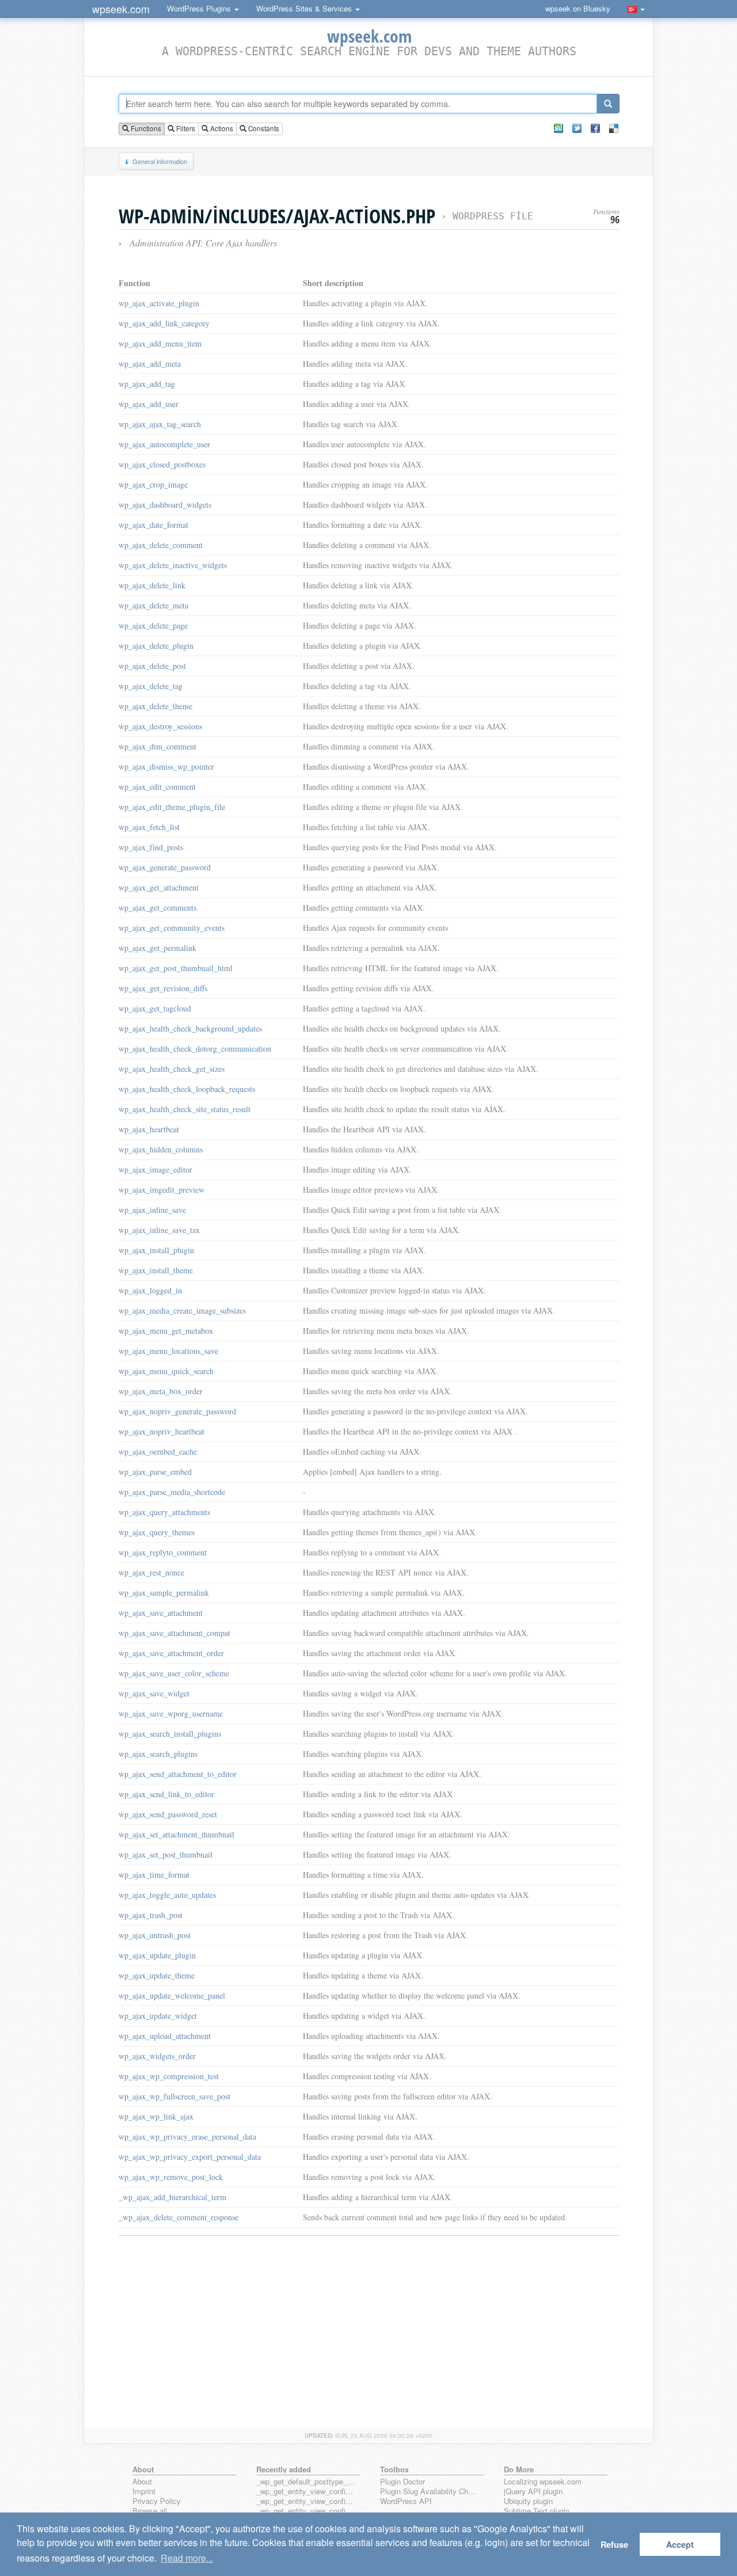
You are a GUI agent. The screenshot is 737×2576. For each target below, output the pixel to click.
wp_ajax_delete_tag (151, 686)
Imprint (144, 2492)
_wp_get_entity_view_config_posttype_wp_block (306, 2501)
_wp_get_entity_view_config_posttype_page (306, 2492)
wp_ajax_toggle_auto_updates (167, 1895)
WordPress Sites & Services (305, 8)
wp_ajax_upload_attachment (165, 2036)
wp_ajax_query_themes (157, 1532)
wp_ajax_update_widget (158, 2016)
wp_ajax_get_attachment (159, 887)
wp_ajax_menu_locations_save (168, 1351)
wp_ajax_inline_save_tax (159, 1230)
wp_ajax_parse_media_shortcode (172, 1492)
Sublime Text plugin (537, 2511)
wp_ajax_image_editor (155, 1169)
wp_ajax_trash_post (151, 1915)
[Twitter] (577, 128)
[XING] (559, 128)
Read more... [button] (187, 2558)
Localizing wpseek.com (543, 2482)
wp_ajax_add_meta (150, 364)
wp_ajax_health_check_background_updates (190, 1028)
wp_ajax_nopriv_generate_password (177, 1411)
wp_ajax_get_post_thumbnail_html (176, 968)
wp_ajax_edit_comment (157, 787)
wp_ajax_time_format (154, 1875)
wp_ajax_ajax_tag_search (160, 424)
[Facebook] (595, 128)
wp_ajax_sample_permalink (164, 1593)
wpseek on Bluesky (578, 8)
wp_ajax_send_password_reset (168, 1814)
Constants (263, 128)
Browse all (150, 2511)
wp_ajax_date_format (153, 525)
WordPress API (406, 2501)
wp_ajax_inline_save (152, 1210)
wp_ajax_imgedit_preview (162, 1190)
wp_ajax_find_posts (151, 847)
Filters (185, 128)
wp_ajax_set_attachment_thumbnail (176, 1834)
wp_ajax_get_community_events (172, 928)
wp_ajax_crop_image (153, 484)
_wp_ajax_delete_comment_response (178, 2217)
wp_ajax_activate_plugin (159, 303)
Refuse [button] (614, 2544)
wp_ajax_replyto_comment (163, 1552)
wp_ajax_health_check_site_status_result (185, 1109)
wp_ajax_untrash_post (155, 1935)
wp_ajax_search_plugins (158, 1754)
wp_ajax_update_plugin (157, 1955)
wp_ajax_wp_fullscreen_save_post (174, 2096)
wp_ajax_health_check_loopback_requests (187, 1089)
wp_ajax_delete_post (152, 666)
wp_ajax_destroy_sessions (160, 726)
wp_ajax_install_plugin (156, 1250)
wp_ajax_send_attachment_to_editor (178, 1774)
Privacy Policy (157, 2501)
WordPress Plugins (200, 8)
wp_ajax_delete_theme (155, 706)
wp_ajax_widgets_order (157, 2056)
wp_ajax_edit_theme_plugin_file (172, 807)
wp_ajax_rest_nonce (151, 1572)
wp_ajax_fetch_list (149, 827)
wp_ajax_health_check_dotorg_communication (195, 1049)
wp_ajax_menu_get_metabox (166, 1331)
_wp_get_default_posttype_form (306, 2482)
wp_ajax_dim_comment (157, 746)
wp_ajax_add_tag (147, 384)
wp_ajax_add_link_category (164, 323)
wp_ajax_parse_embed (155, 1472)
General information (160, 161)
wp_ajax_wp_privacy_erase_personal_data (187, 2136)
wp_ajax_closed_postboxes (162, 464)
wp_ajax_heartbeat (149, 1129)
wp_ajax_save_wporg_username (171, 1713)
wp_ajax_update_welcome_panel (172, 1995)
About (142, 2482)
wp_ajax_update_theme (157, 1975)
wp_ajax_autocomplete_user (164, 444)
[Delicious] (614, 128)
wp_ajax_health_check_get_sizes (172, 1069)
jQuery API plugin (533, 2492)
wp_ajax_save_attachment (161, 1613)
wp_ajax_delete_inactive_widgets (173, 565)
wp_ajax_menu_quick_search (166, 1371)
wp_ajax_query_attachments (164, 1512)
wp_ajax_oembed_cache (158, 1451)
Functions (145, 128)
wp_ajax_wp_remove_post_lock (171, 2177)
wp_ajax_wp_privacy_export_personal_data (190, 2157)
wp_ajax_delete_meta (153, 605)
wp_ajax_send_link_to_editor (166, 1794)
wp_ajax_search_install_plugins (170, 1734)
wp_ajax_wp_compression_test (169, 2076)
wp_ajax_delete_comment (161, 545)
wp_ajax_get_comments (157, 908)
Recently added (284, 2469)
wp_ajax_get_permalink (157, 948)
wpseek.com (121, 9)
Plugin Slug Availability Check (430, 2492)
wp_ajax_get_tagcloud (155, 1008)
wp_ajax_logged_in (150, 1290)
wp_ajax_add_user (149, 404)
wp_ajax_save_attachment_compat (174, 1633)
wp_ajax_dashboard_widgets (165, 505)
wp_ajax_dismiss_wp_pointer (166, 766)
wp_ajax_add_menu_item (160, 343)
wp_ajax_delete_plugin (156, 646)
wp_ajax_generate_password (165, 867)
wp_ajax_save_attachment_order (171, 1653)
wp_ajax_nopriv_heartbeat (162, 1431)
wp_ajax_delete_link (152, 585)
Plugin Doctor (402, 2482)
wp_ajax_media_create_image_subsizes (182, 1310)
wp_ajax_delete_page (153, 625)
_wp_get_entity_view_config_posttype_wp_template (306, 2511)
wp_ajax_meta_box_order (161, 1391)
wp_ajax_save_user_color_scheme (174, 1673)
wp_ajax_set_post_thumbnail (166, 1854)
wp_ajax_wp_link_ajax (156, 2116)
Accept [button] (680, 2544)
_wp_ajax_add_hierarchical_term (172, 2197)
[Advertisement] (369, 2324)
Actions (221, 128)
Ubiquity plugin (528, 2501)
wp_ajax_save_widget (154, 1693)
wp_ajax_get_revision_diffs (163, 988)
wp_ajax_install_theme (156, 1270)
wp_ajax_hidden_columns (161, 1149)
